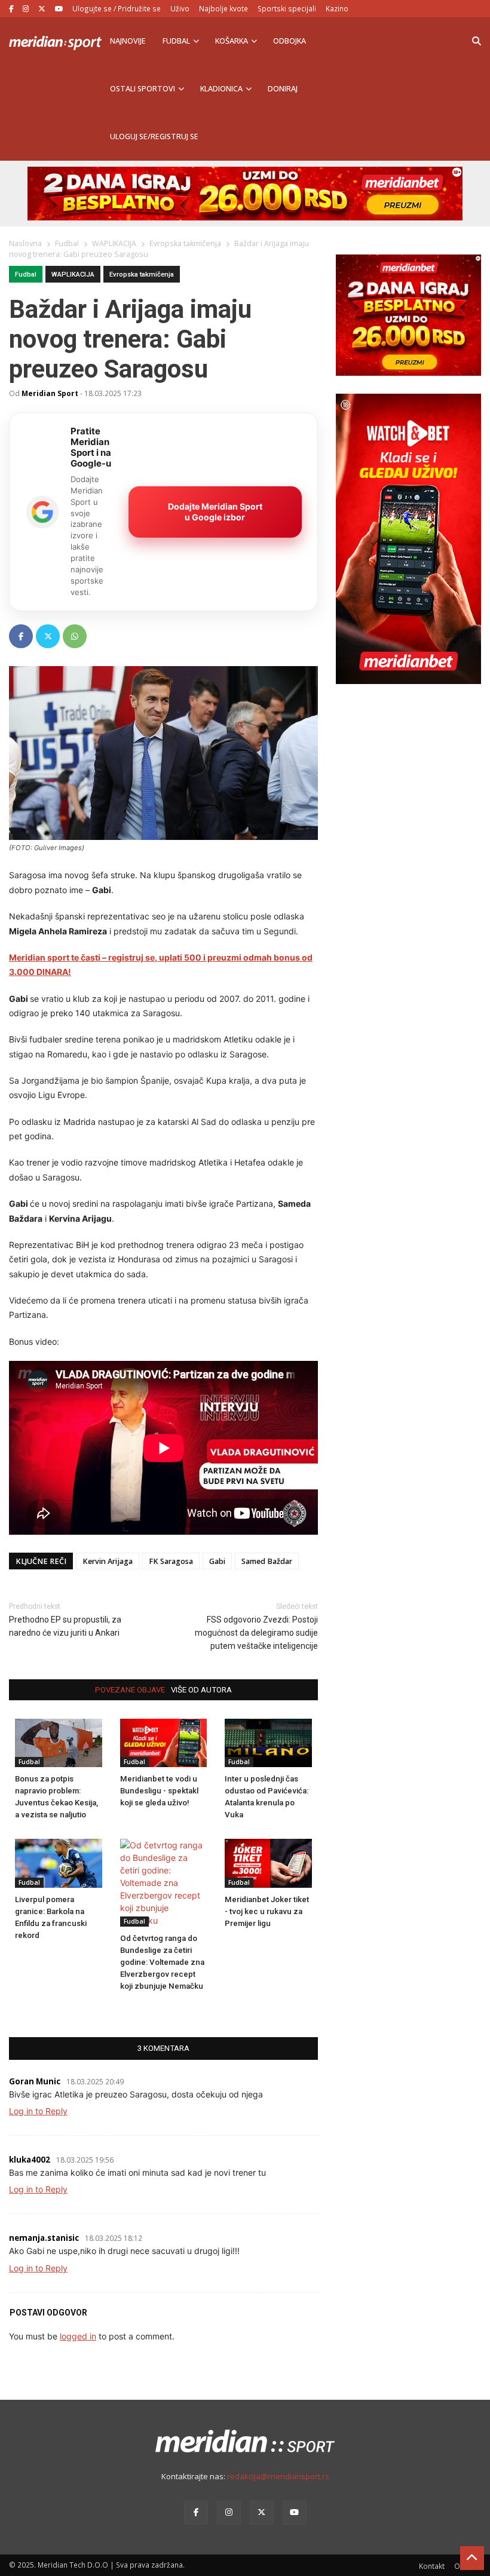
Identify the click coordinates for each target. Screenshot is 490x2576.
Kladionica (221, 89)
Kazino (337, 8)
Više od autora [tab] (201, 1690)
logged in (78, 2336)
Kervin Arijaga (108, 1561)
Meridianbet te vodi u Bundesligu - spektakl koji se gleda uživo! (159, 1791)
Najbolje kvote (223, 8)
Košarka (232, 41)
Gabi (217, 1561)
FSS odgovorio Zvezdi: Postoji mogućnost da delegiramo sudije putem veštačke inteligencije (256, 1633)
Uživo (180, 8)
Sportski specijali (287, 8)
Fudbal (176, 41)
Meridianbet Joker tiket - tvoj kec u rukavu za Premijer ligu (267, 1911)
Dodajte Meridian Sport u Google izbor (215, 512)
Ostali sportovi (143, 89)
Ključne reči (41, 1561)
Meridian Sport (50, 393)
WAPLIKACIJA (73, 275)
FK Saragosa (171, 1561)
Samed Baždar (267, 1561)
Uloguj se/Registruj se (154, 137)
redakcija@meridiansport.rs (278, 2476)
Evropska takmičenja (142, 275)
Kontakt (432, 2566)
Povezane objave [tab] (130, 1690)
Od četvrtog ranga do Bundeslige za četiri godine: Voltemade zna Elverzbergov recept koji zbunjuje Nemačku (162, 1962)
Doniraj (283, 89)
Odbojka (290, 41)
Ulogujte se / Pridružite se (117, 8)
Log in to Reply (38, 2111)
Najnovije (128, 41)
